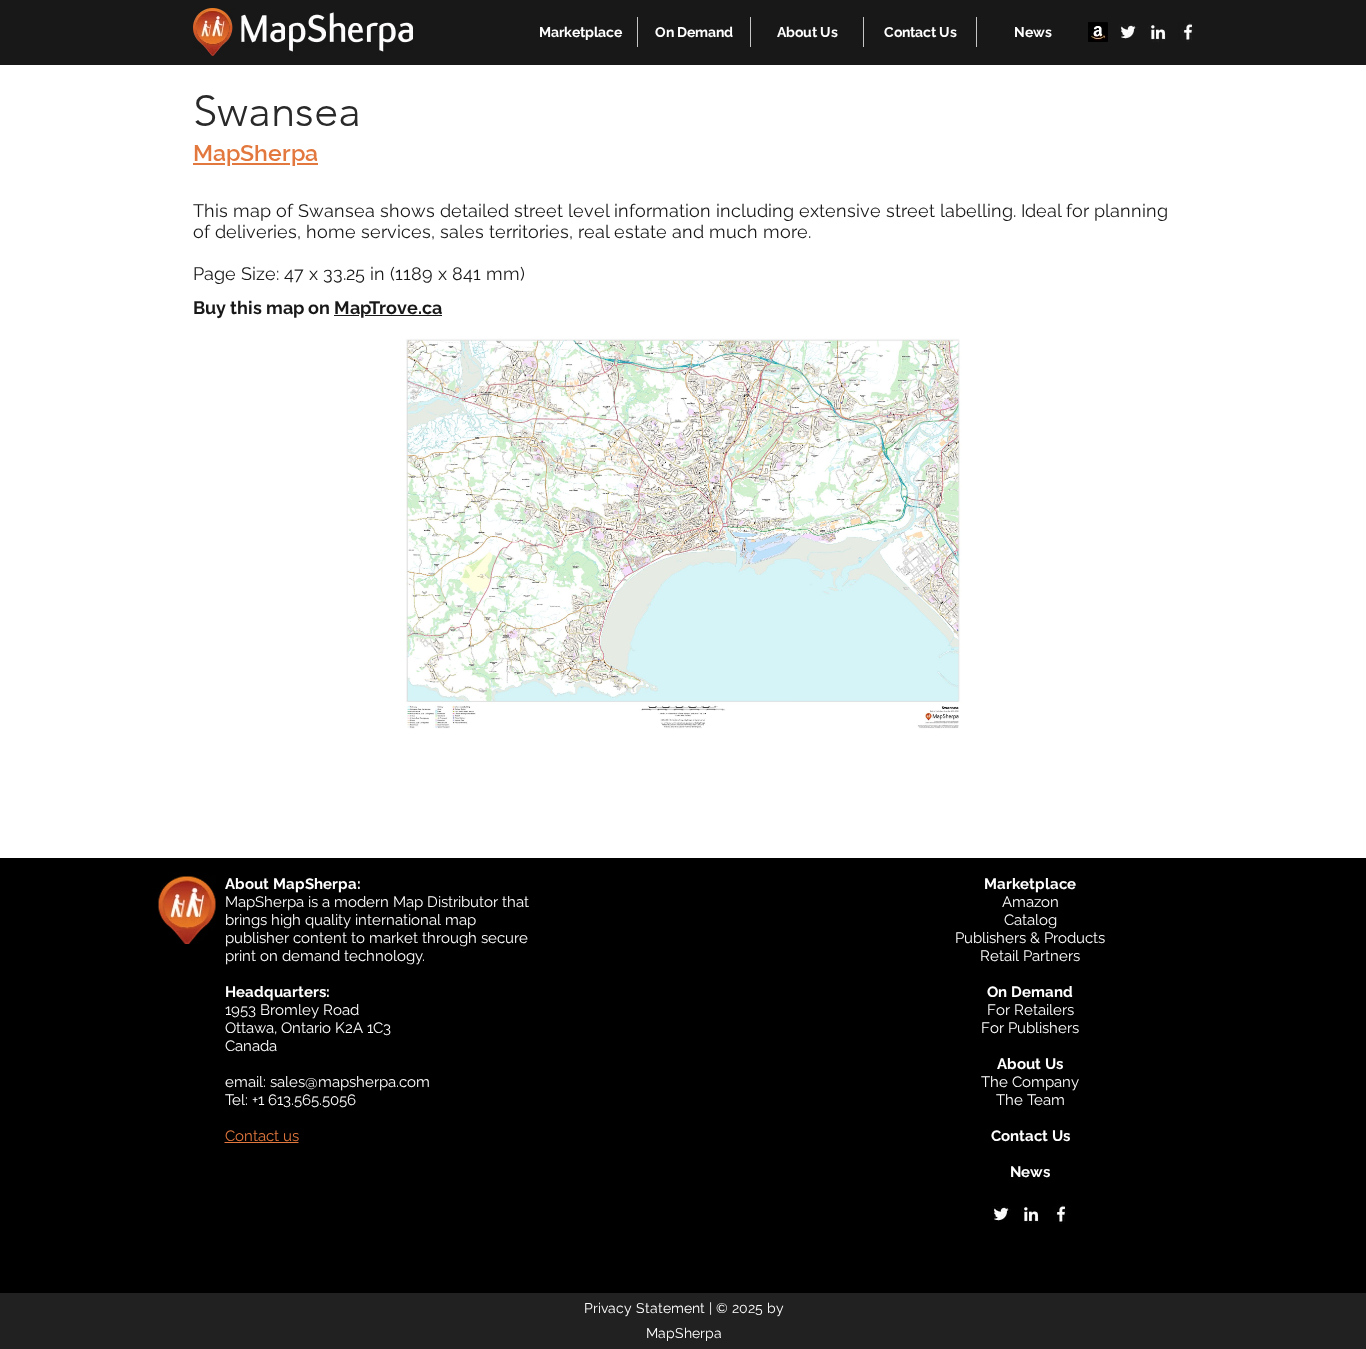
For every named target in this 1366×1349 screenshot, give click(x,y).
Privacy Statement (644, 1308)
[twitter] (1128, 32)
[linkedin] (1158, 32)
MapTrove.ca (388, 307)
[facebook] (1188, 32)
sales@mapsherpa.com (350, 1082)
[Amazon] (1098, 32)
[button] (580, 32)
